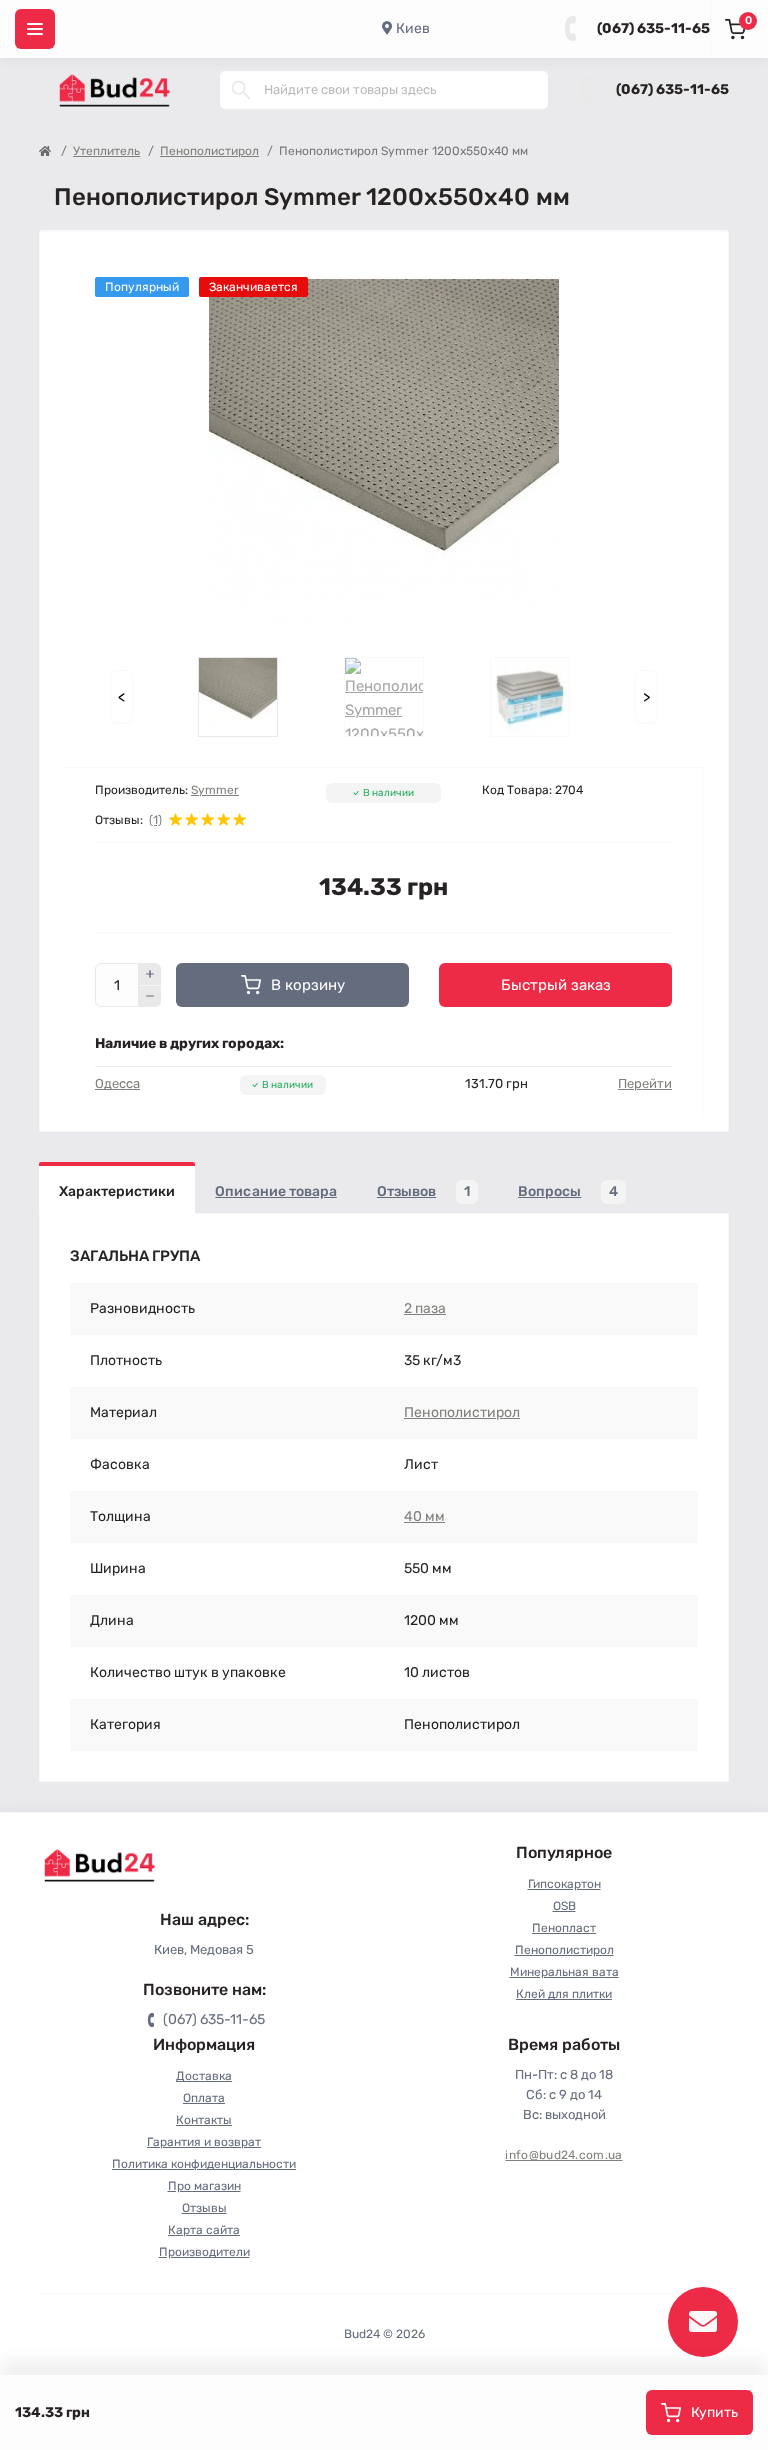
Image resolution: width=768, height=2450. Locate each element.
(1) (155, 820)
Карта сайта (204, 2230)
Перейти (645, 1083)
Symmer (215, 790)
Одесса (117, 1083)
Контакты (204, 2120)
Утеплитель (106, 151)
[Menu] (35, 29)
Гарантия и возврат (204, 2142)
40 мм (424, 1516)
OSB (564, 1906)
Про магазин (204, 2186)
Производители (204, 2252)
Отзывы (204, 2208)
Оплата (204, 2098)
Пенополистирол (209, 151)
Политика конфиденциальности (204, 2164)
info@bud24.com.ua (563, 2155)
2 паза (425, 1308)
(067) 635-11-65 (653, 28)
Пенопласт (564, 1928)
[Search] (241, 90)
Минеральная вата (564, 1972)
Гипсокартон (564, 1884)
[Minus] (150, 997)
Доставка (204, 2076)
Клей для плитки (564, 1994)
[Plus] (150, 974)
